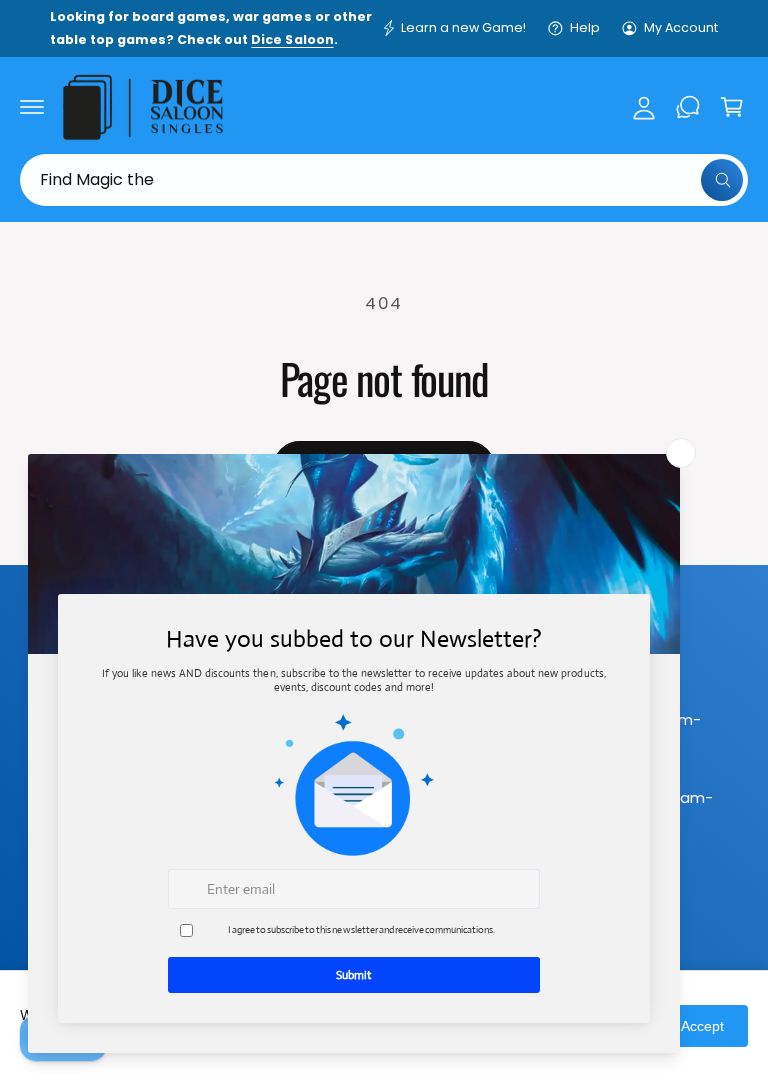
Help (585, 27)
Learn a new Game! (463, 27)
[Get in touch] (688, 107)
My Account (681, 27)
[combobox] (384, 180)
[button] (32, 107)
